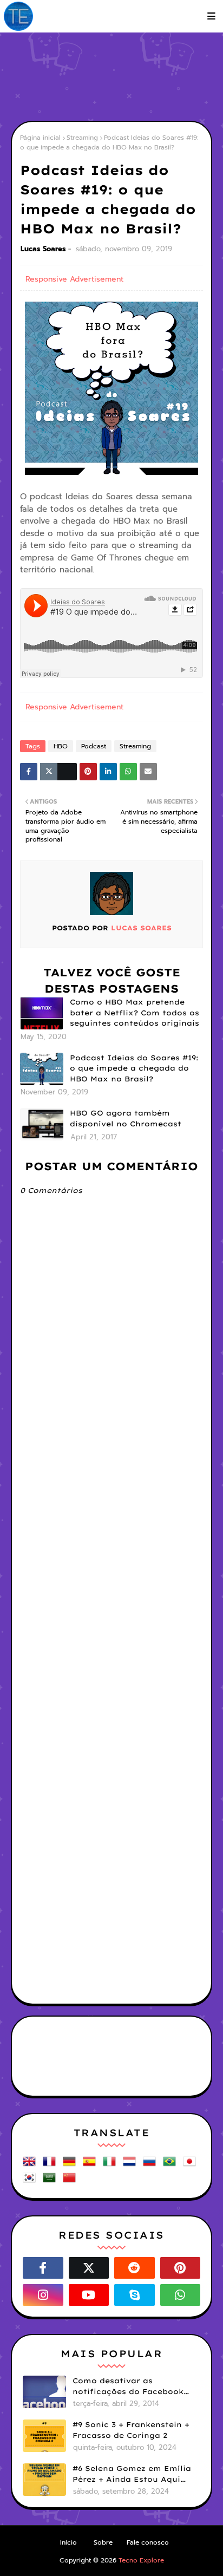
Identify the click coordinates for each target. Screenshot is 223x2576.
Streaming (82, 138)
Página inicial (40, 138)
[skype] (135, 2295)
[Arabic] (51, 2182)
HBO (61, 746)
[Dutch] (132, 2165)
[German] (71, 2165)
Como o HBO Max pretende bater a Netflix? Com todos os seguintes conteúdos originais (135, 1012)
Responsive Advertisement (74, 279)
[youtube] (89, 2295)
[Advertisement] (117, 76)
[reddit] (135, 2268)
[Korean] (31, 2182)
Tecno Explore (141, 2560)
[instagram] (43, 2295)
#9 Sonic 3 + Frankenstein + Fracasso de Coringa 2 (131, 2430)
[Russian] (152, 2165)
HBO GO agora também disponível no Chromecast (126, 1118)
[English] (31, 2165)
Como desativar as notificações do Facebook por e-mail (128, 2386)
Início (68, 2542)
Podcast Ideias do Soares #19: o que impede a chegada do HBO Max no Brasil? (134, 1068)
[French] (51, 2165)
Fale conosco (148, 2542)
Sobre (103, 2542)
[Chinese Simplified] (71, 2182)
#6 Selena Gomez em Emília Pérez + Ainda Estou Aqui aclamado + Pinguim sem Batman (132, 2474)
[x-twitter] (89, 2268)
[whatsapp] (181, 2295)
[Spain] (91, 2165)
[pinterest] (181, 2268)
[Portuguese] (172, 2165)
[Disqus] (111, 1573)
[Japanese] (192, 2165)
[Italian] (111, 2165)
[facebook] (43, 2268)
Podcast (94, 746)
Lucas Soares (43, 249)
